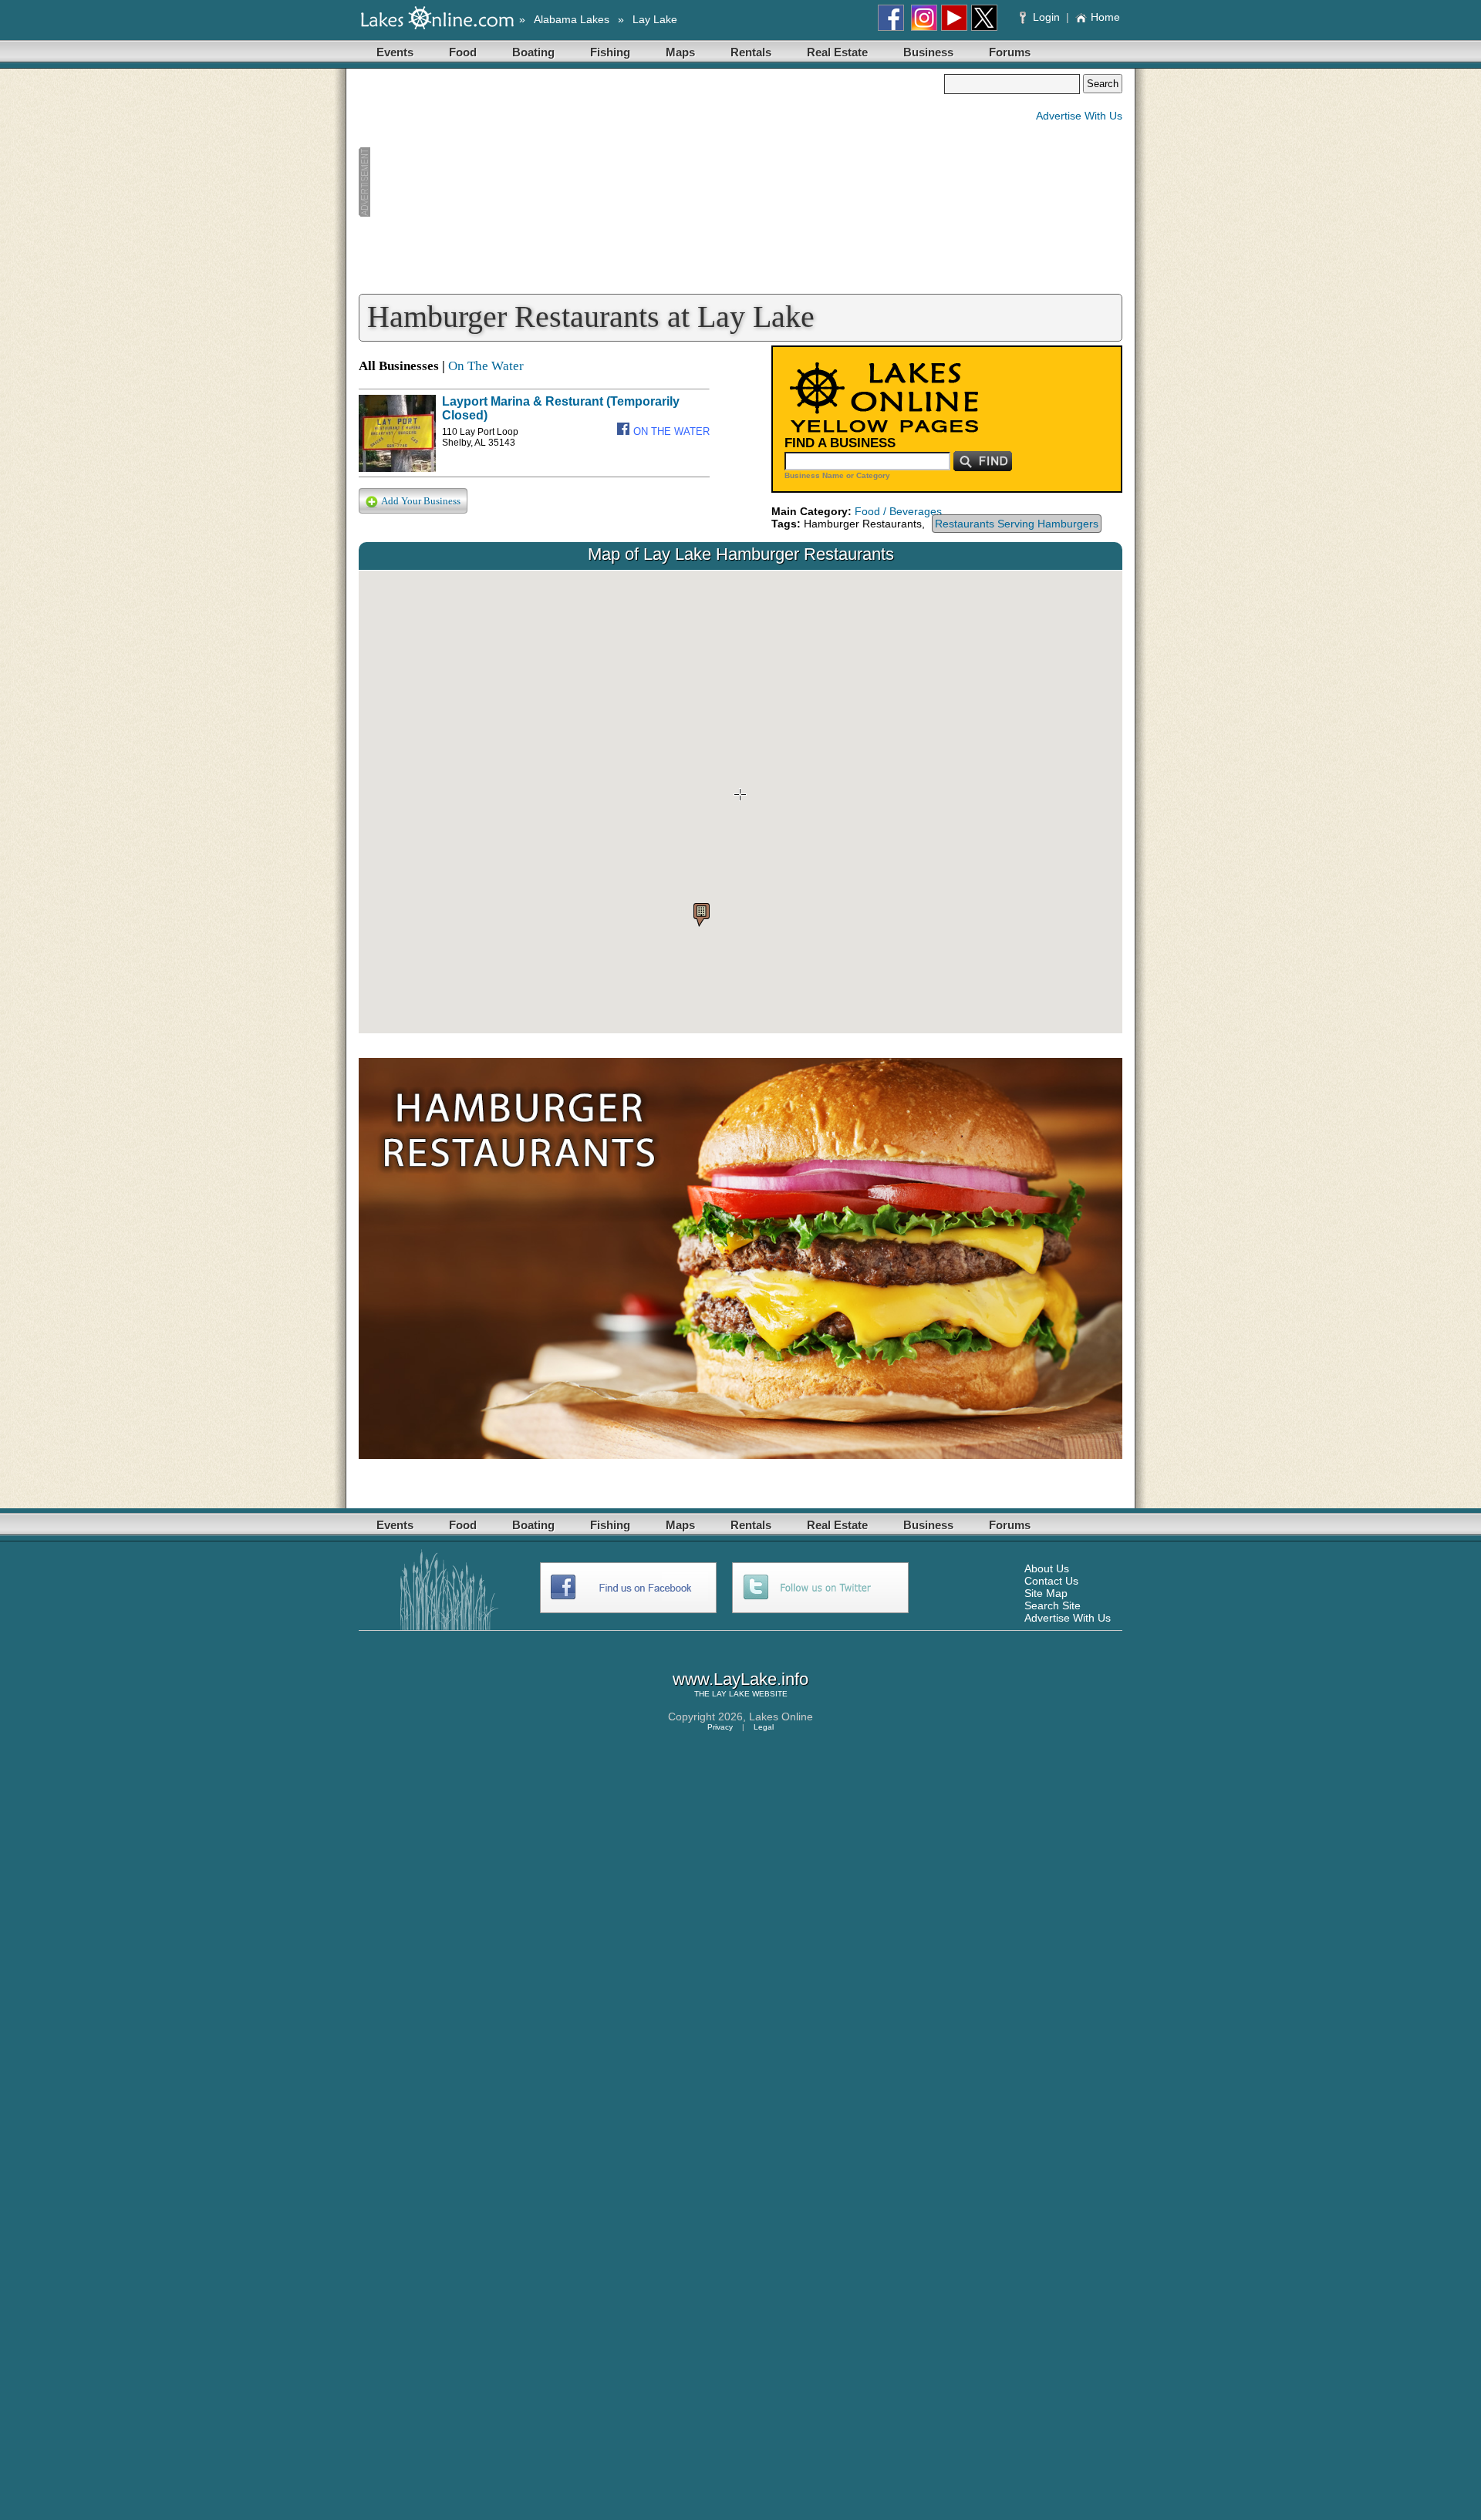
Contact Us (1051, 1581)
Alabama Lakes (572, 19)
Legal (764, 1727)
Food (463, 52)
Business (928, 52)
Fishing (610, 52)
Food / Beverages (898, 511)
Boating (533, 52)
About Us (1047, 1568)
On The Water (486, 366)
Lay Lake (655, 19)
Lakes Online (781, 1716)
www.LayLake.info (740, 1679)
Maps (680, 52)
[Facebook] (625, 431)
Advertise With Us (1079, 116)
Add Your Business (421, 501)
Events (395, 52)
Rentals (751, 52)
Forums (1010, 52)
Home (1105, 17)
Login (1046, 17)
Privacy (720, 1727)
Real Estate (837, 52)
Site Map (1046, 1593)
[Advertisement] (651, 182)
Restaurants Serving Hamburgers (1017, 524)
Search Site (1053, 1605)
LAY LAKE (731, 1694)
